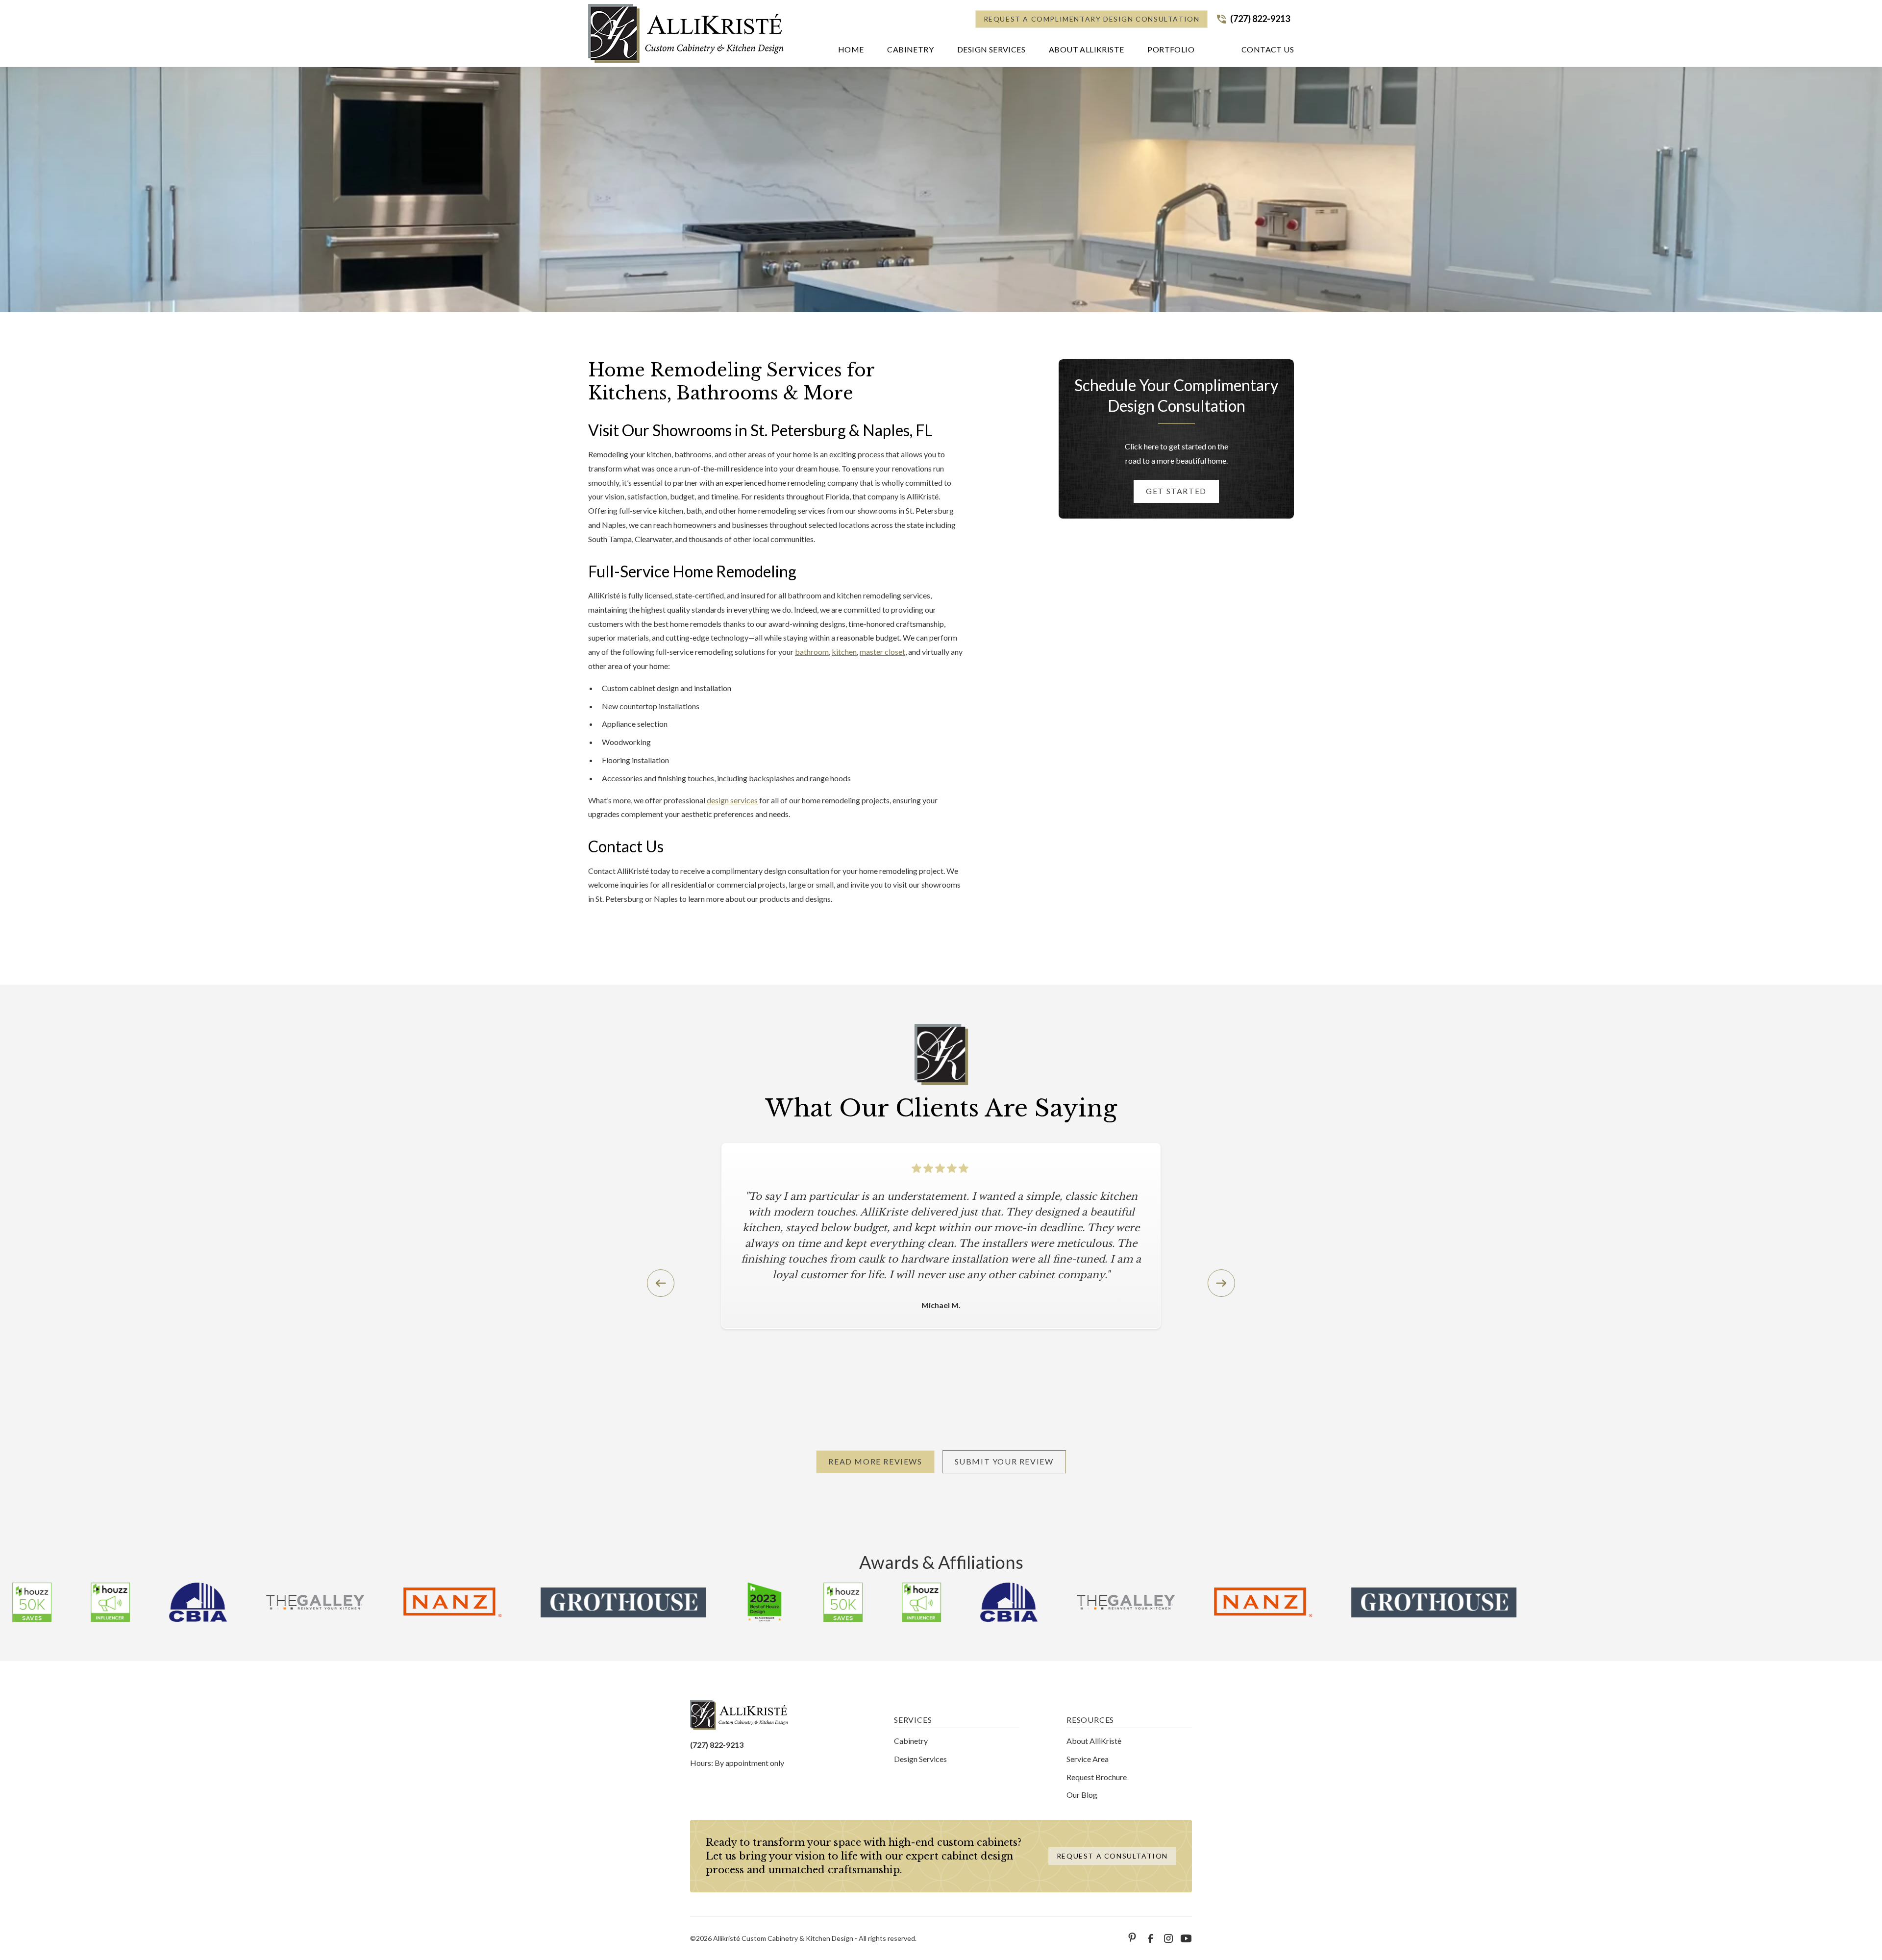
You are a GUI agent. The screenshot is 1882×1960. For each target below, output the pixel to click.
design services (732, 800)
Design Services (920, 1759)
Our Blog (1082, 1795)
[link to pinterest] (1133, 1938)
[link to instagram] (1168, 1938)
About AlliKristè (1094, 1741)
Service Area (1088, 1759)
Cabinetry (911, 1741)
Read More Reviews (875, 1461)
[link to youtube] (1186, 1938)
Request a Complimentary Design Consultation (1092, 19)
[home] (686, 33)
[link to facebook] (1151, 1938)
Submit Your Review (1004, 1461)
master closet (882, 652)
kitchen (844, 652)
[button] (910, 51)
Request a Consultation (1112, 1856)
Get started (1176, 491)
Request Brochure (1097, 1777)
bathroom (812, 652)
